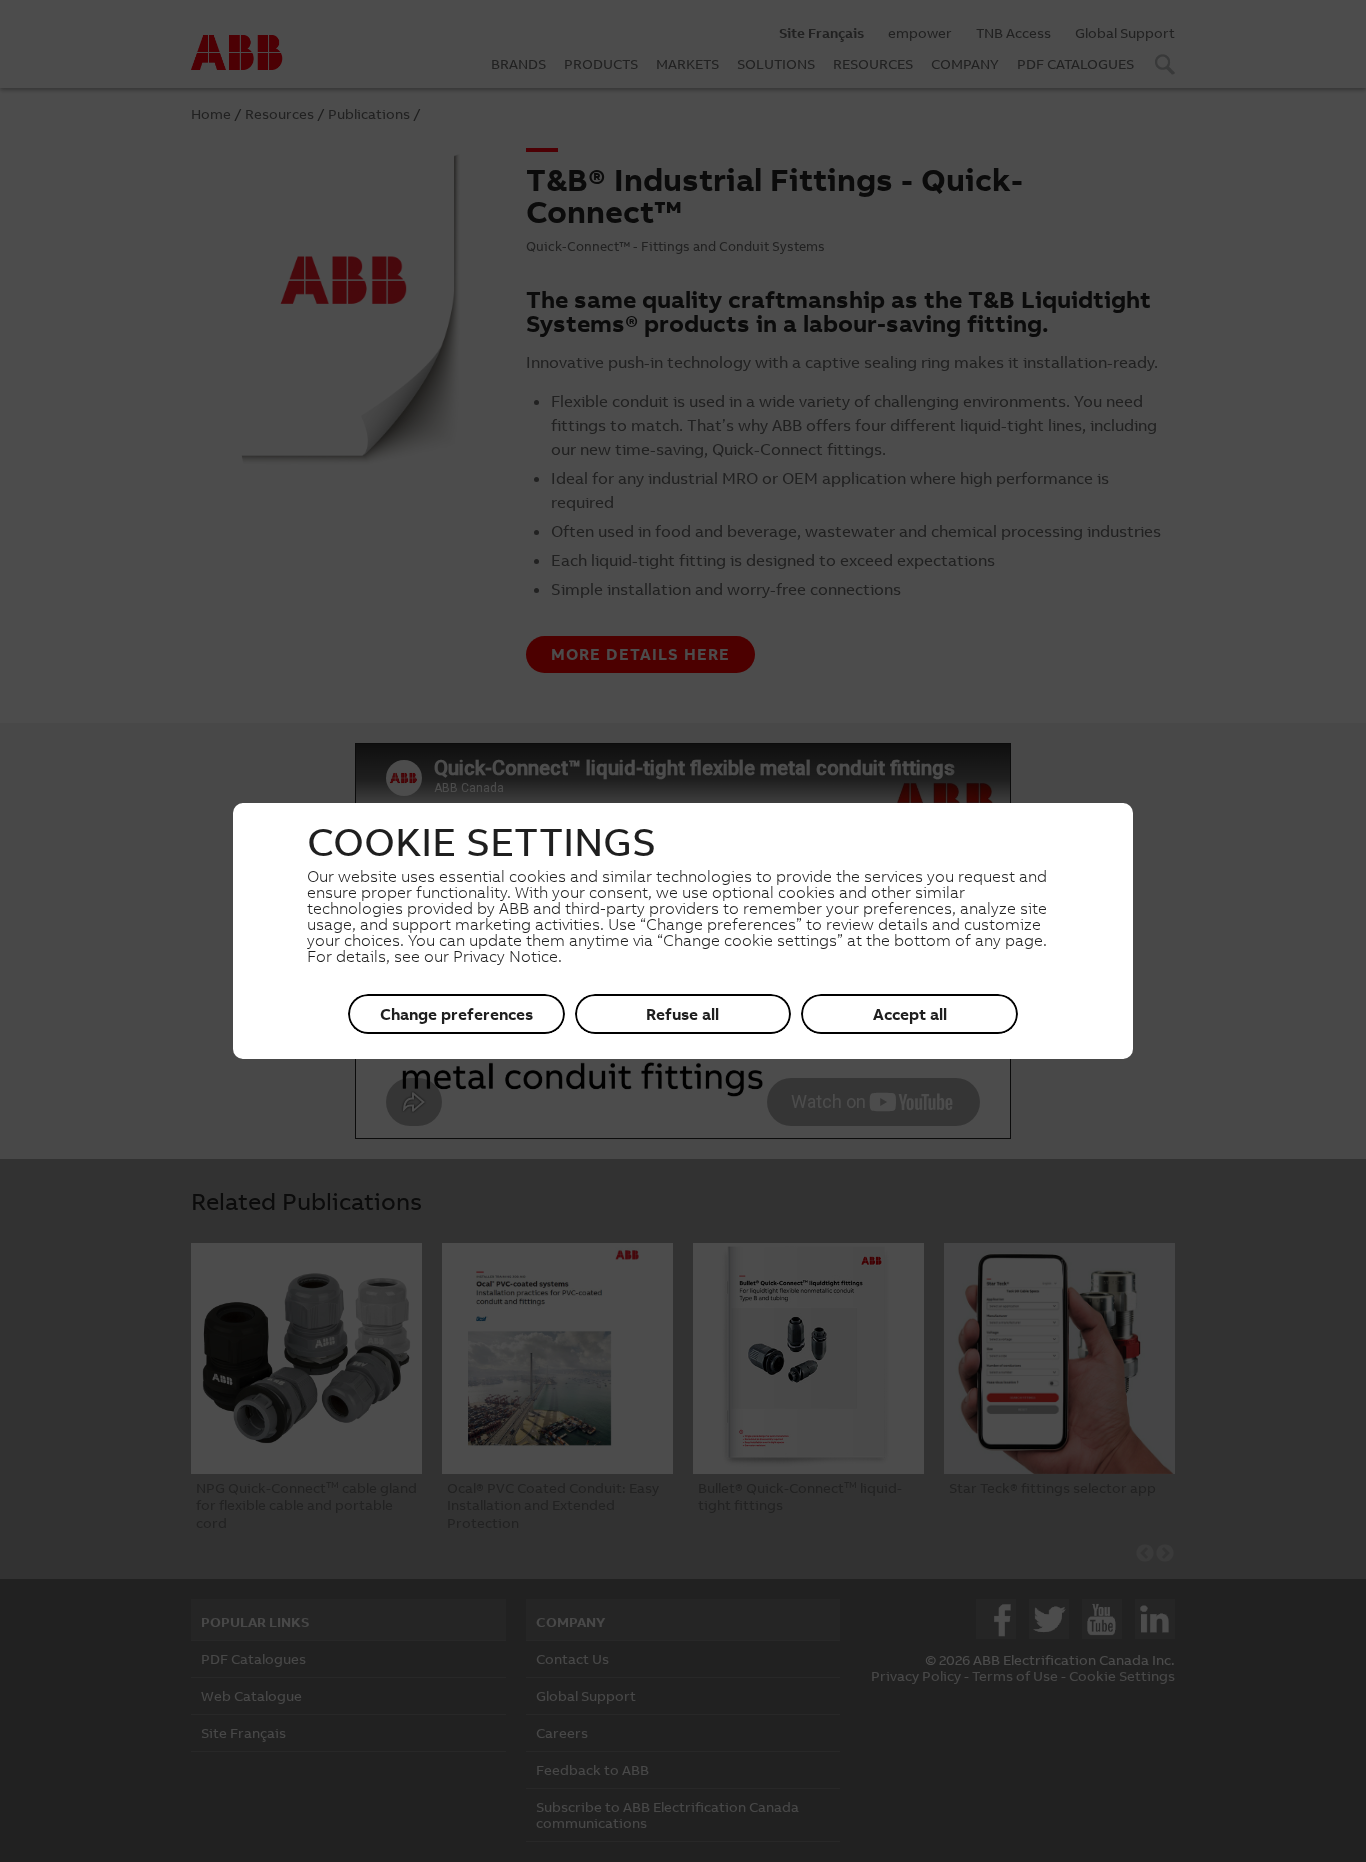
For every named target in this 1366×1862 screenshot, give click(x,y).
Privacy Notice (505, 956)
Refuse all (682, 1014)
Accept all (910, 1014)
